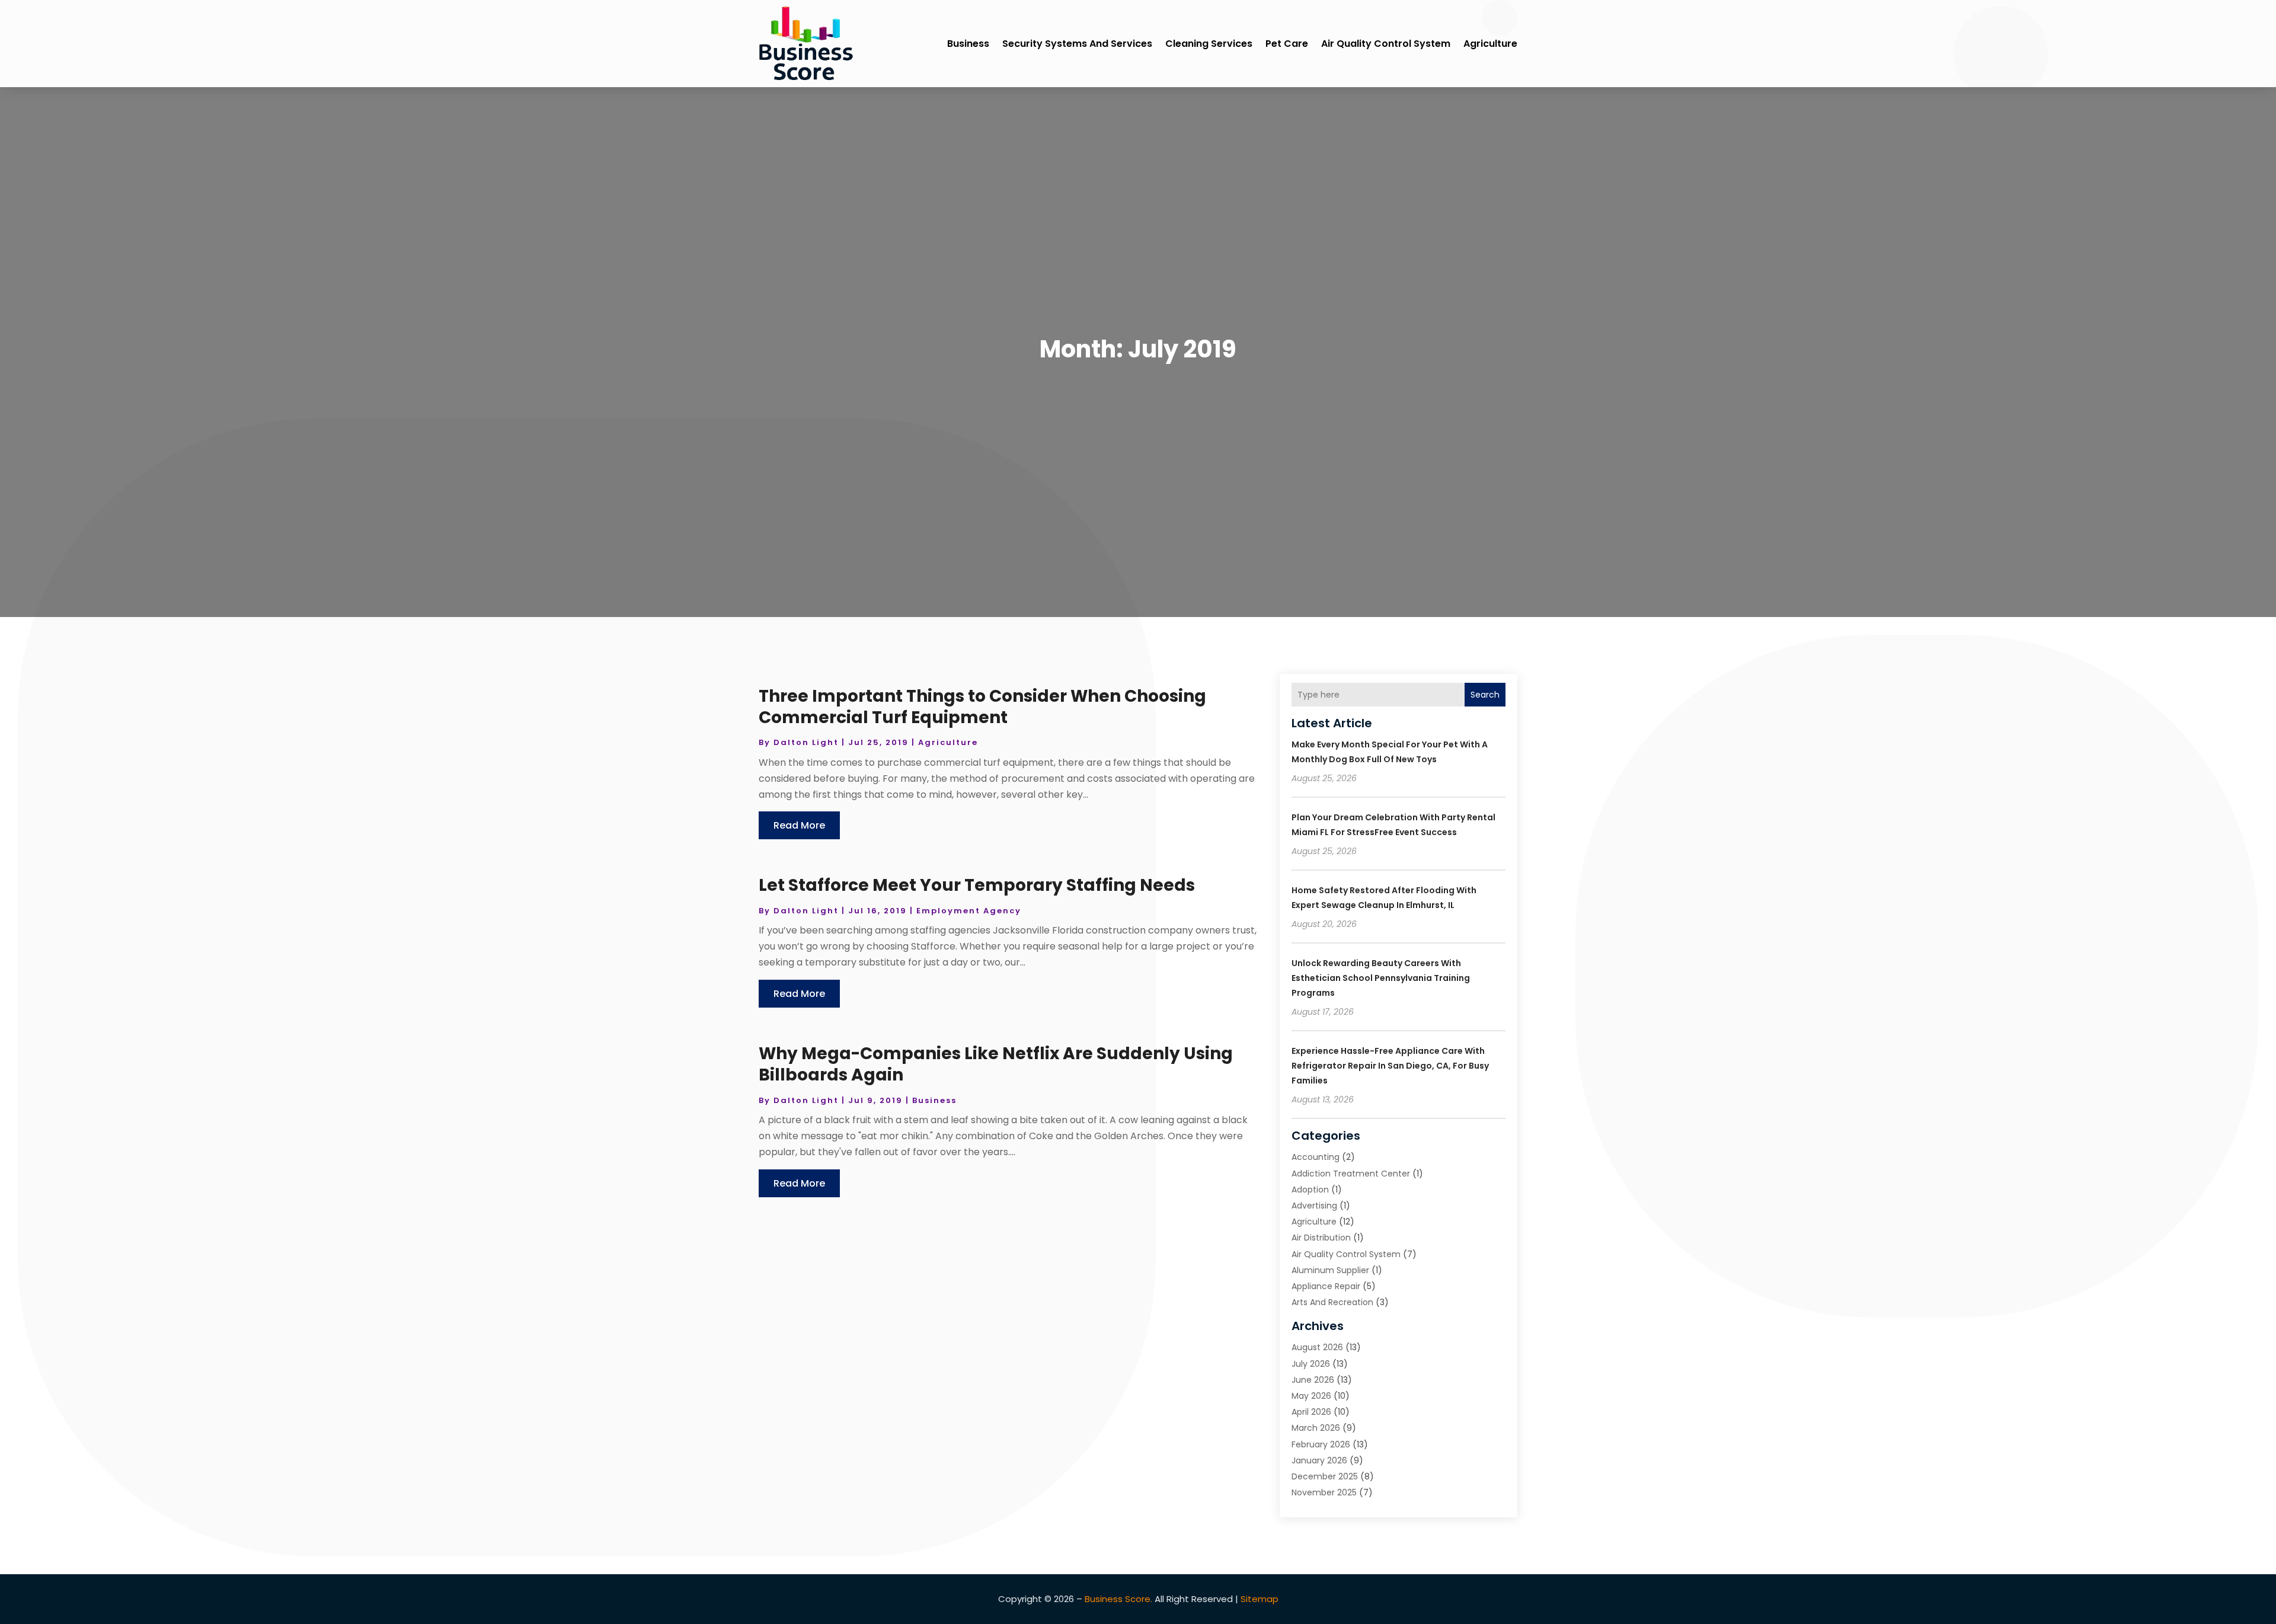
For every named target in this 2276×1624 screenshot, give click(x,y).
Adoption (1310, 1190)
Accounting (1316, 1157)
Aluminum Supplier (1330, 1270)
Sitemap (1260, 1599)
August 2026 (1317, 1347)
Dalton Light (806, 742)
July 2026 (1311, 1364)
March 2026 (1316, 1428)
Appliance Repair (1326, 1286)
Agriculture (1490, 44)
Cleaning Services (1209, 44)
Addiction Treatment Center (1351, 1174)
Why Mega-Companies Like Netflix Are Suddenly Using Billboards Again (996, 1064)
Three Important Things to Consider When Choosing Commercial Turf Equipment (982, 707)
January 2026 (1319, 1460)
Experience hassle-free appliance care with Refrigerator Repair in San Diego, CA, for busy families (1390, 1066)
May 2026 (1311, 1396)
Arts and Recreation (1332, 1302)
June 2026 (1313, 1380)
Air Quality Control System (1386, 44)
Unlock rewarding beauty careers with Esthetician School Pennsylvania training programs (1381, 978)
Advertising (1314, 1206)
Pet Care (1287, 44)
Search (1485, 695)
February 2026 (1321, 1444)
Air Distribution (1321, 1238)
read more (799, 825)
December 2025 (1325, 1476)
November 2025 (1324, 1492)
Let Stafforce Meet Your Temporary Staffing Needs (977, 885)
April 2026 (1311, 1412)
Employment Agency (969, 911)
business (968, 44)
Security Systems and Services (1077, 44)
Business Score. (1118, 1599)
